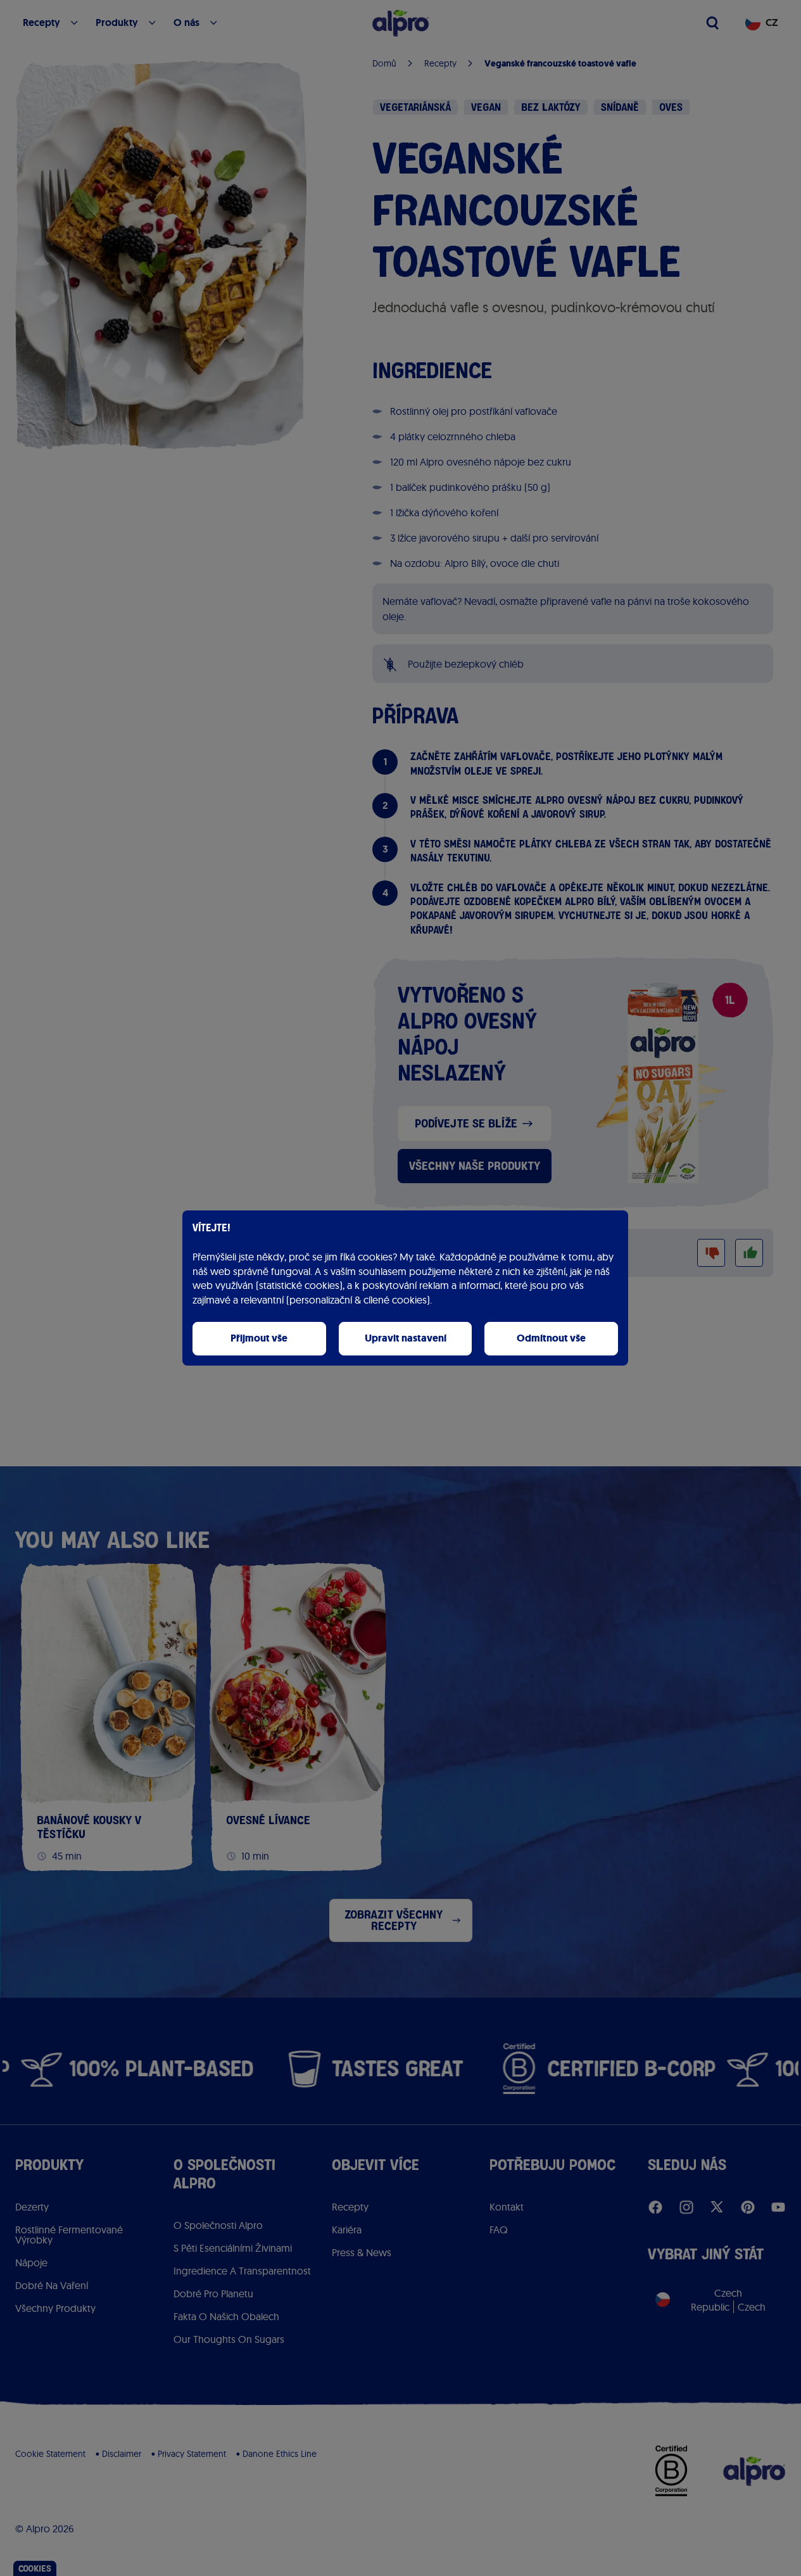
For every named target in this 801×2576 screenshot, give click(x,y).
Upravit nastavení (406, 1338)
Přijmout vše (259, 1338)
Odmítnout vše (551, 1338)
